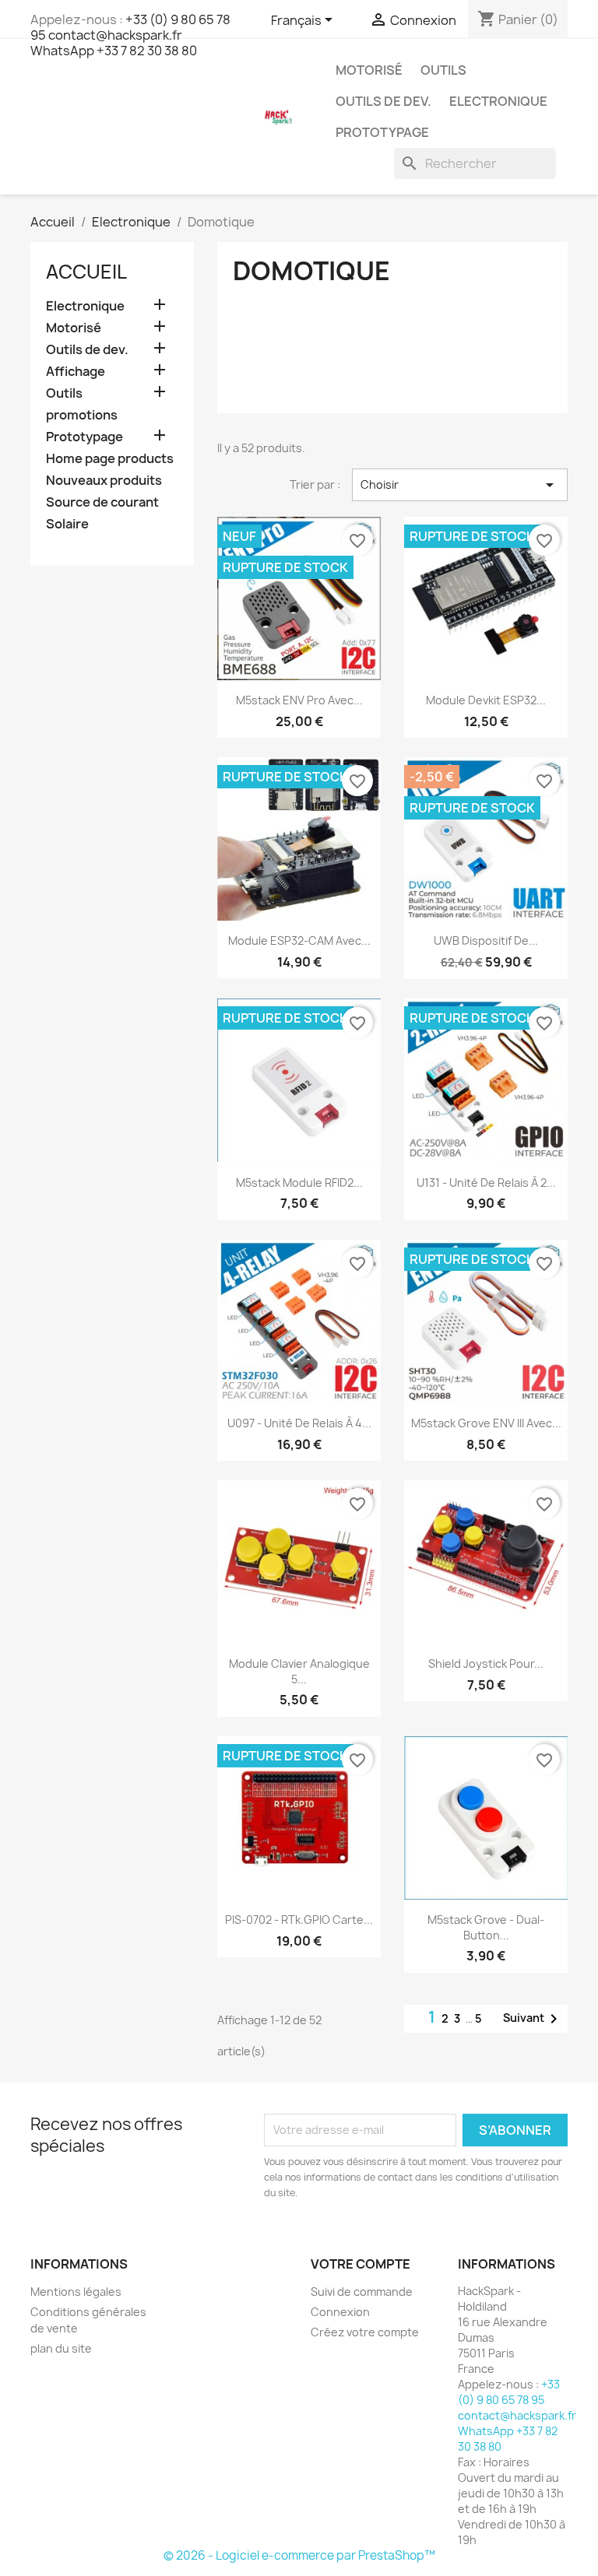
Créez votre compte (365, 2332)
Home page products (110, 459)
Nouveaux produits (104, 481)
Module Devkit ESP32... (486, 700)
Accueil (86, 272)
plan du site (61, 2348)
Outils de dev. (383, 101)
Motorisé (369, 70)
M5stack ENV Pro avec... (299, 700)
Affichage (76, 372)
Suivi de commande (362, 2292)
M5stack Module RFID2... (299, 1183)
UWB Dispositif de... (486, 941)
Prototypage (382, 132)
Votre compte (361, 2264)
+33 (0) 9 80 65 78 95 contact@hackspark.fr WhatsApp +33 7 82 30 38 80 (130, 35)
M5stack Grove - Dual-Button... (486, 1927)
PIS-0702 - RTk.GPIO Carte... (299, 1920)
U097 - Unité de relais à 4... (299, 1423)
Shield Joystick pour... (486, 1664)
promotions (82, 415)
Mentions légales (76, 2292)
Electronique (498, 101)
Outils (443, 70)
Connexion (340, 2312)
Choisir (460, 485)
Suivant (533, 2019)
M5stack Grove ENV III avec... (486, 1423)
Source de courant (102, 502)
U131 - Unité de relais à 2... (486, 1183)
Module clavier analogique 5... (299, 1671)
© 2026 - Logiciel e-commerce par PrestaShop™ (299, 2555)
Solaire (67, 524)
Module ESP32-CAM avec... (299, 941)
